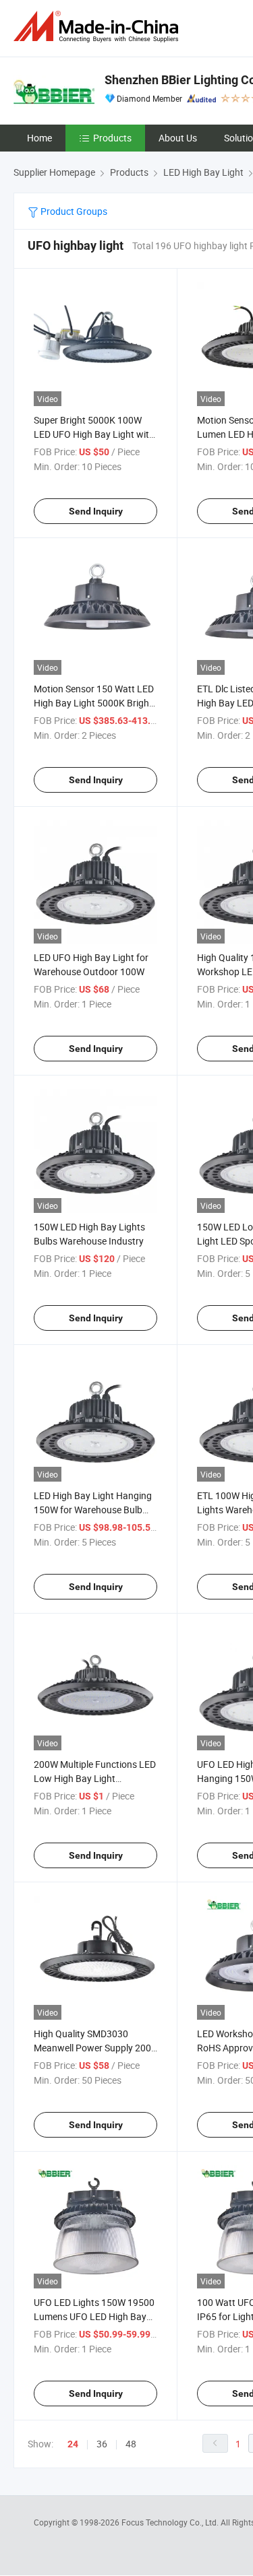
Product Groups (73, 211)
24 (73, 2444)
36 (102, 2444)
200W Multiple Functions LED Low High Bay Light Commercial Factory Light (95, 1778)
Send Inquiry (96, 511)
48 (131, 2444)
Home (39, 138)
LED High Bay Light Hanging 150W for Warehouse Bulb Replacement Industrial (93, 1510)
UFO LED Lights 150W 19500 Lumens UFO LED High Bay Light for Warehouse (94, 2316)
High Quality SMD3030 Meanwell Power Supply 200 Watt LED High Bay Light (92, 2048)
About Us (178, 138)
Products (112, 138)
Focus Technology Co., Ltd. (171, 2522)
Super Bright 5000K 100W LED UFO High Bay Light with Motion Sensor (94, 434)
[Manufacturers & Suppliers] (99, 27)
